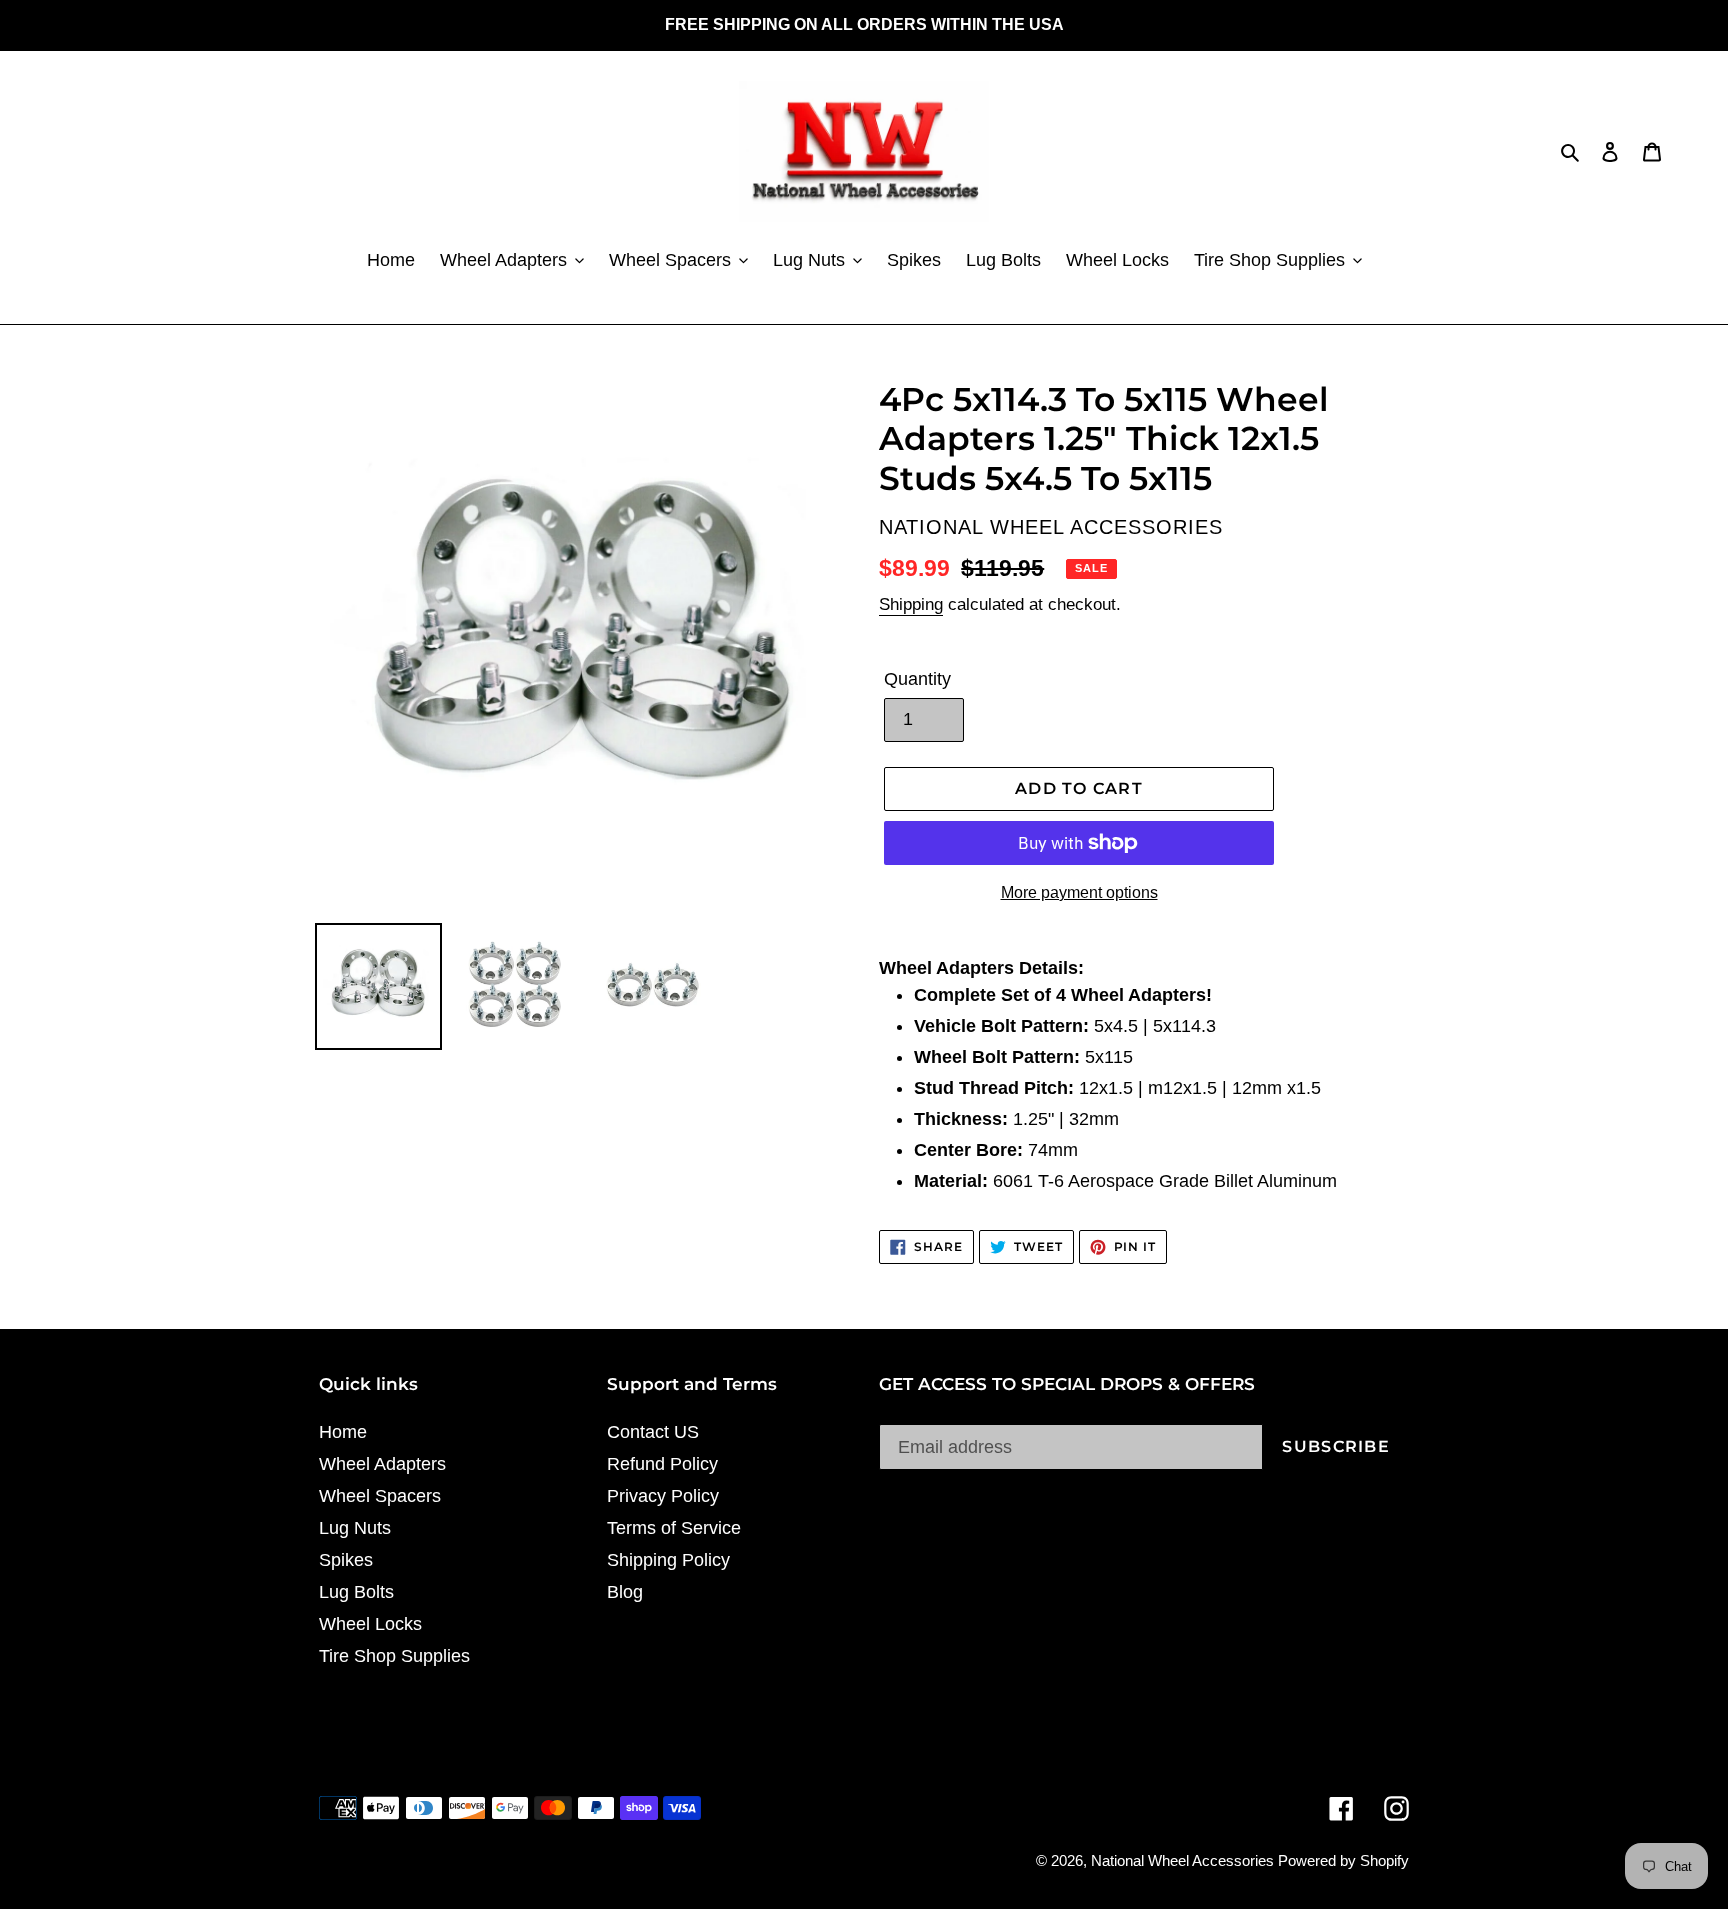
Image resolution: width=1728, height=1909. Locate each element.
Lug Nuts (355, 1528)
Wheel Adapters (382, 1464)
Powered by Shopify (1343, 1860)
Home (343, 1432)
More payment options (1079, 892)
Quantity (917, 679)
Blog (625, 1592)
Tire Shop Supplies (394, 1656)
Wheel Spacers (380, 1496)
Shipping (911, 604)
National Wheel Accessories (1184, 1860)
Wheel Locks (370, 1624)
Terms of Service (674, 1528)
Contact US (653, 1432)
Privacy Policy (663, 1496)
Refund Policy (662, 1464)
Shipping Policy (668, 1560)
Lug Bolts (356, 1592)
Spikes (346, 1560)
